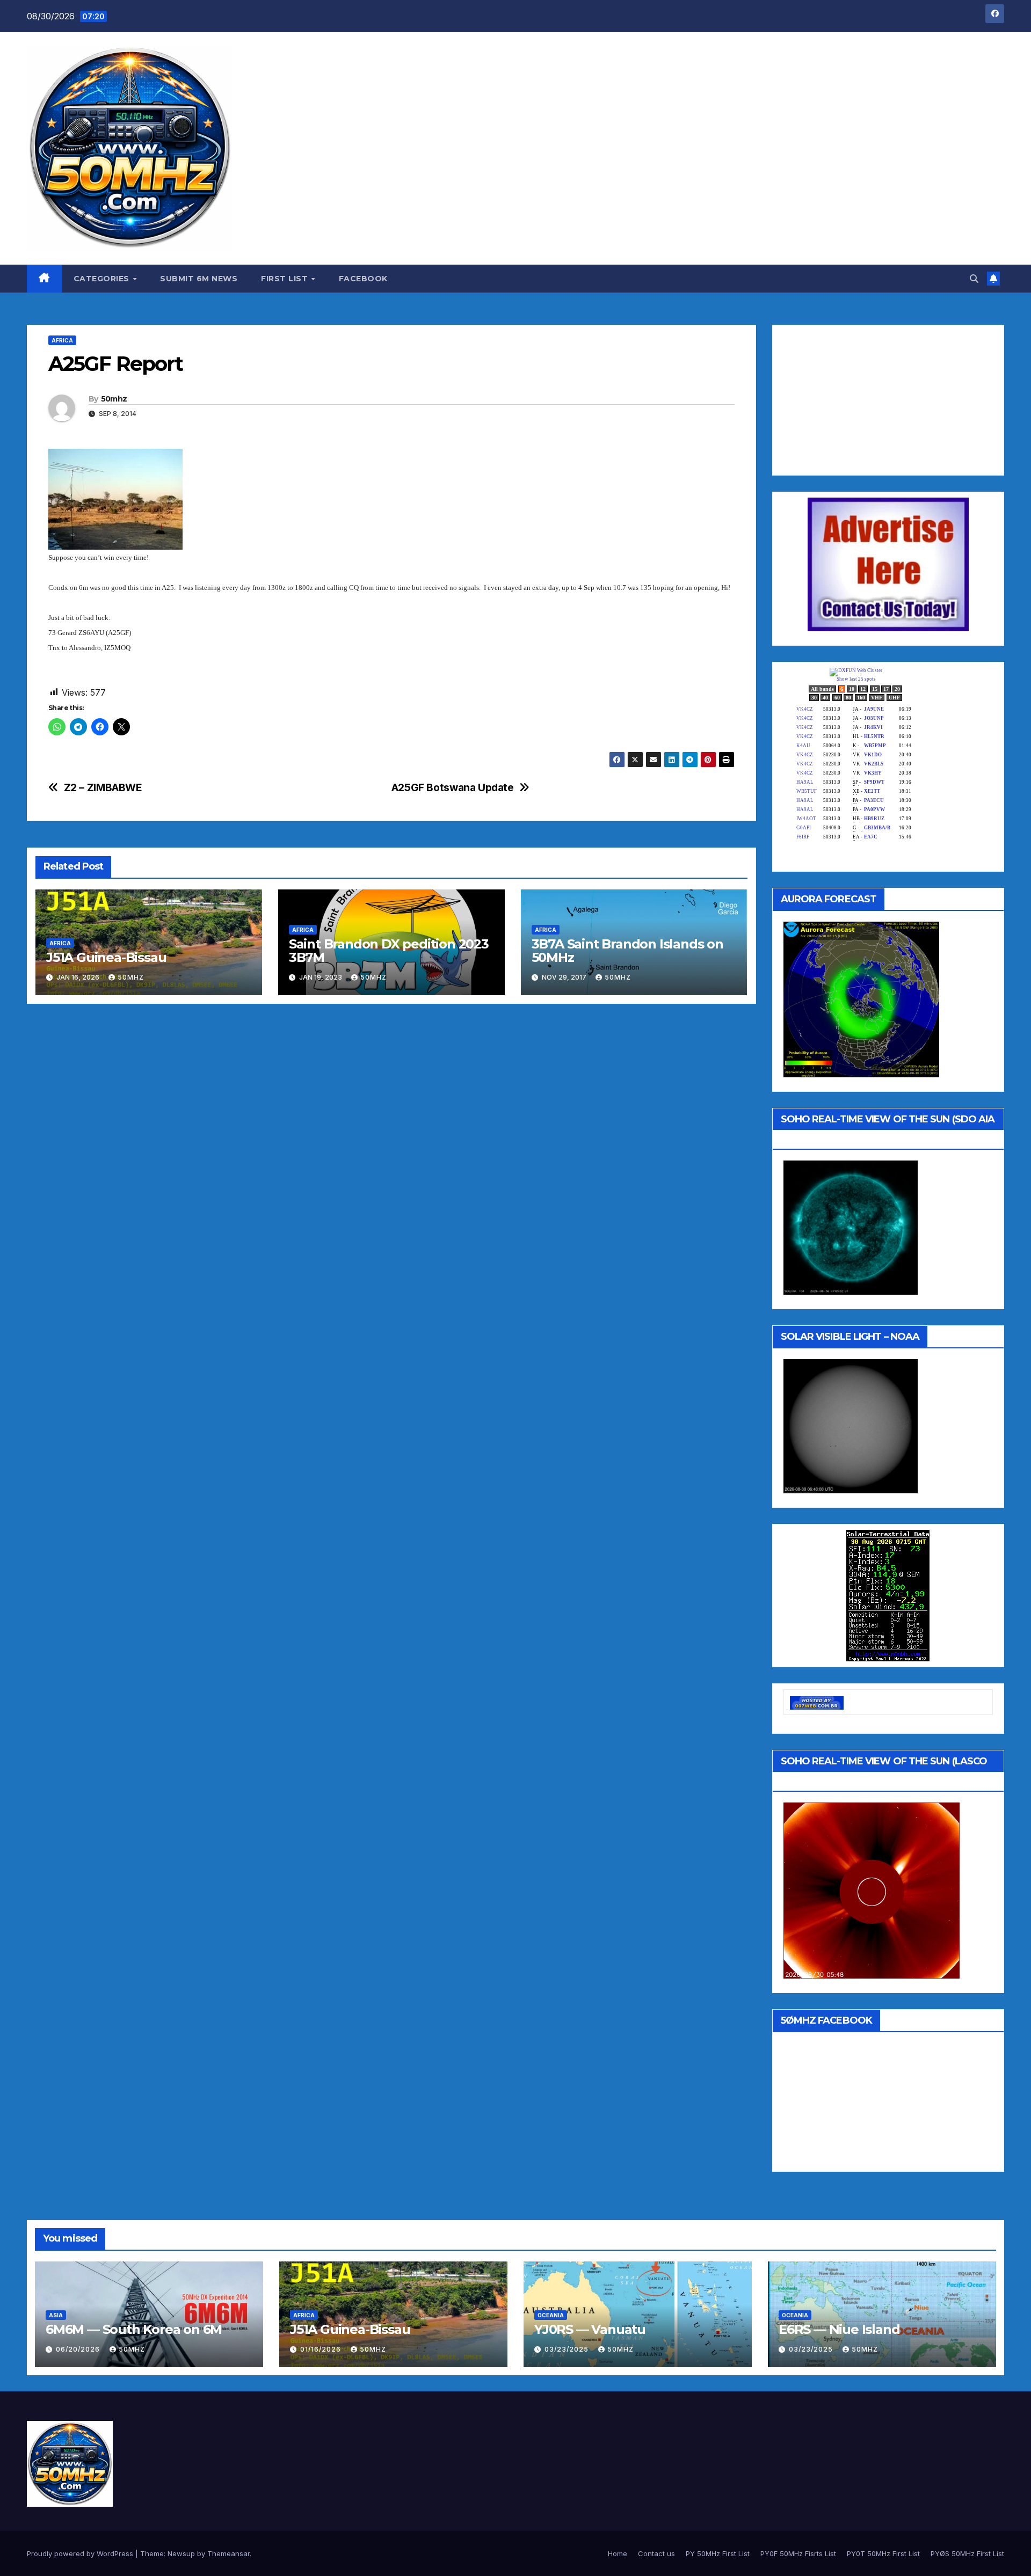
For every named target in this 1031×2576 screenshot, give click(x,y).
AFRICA (62, 340)
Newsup (181, 2553)
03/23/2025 (568, 2349)
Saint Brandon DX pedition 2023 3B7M (389, 951)
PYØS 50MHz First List (967, 2553)
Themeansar (228, 2553)
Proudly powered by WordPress (81, 2553)
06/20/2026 (79, 2349)
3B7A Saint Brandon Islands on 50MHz (627, 951)
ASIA (56, 2315)
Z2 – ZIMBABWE (103, 788)
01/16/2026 (322, 2349)
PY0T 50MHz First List (883, 2553)
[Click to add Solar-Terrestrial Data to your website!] (888, 1595)
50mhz (114, 399)
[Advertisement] (864, 398)
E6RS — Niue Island (839, 2329)
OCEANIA (551, 2315)
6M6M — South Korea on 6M (134, 2329)
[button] (974, 279)
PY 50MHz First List (718, 2553)
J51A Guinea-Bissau (106, 957)
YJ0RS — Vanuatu (590, 2329)
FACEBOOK (363, 279)
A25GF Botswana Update (453, 788)
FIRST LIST (286, 279)
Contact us (656, 2553)
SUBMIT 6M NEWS (199, 279)
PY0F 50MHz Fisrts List (798, 2553)
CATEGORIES (103, 279)
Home (618, 2553)
